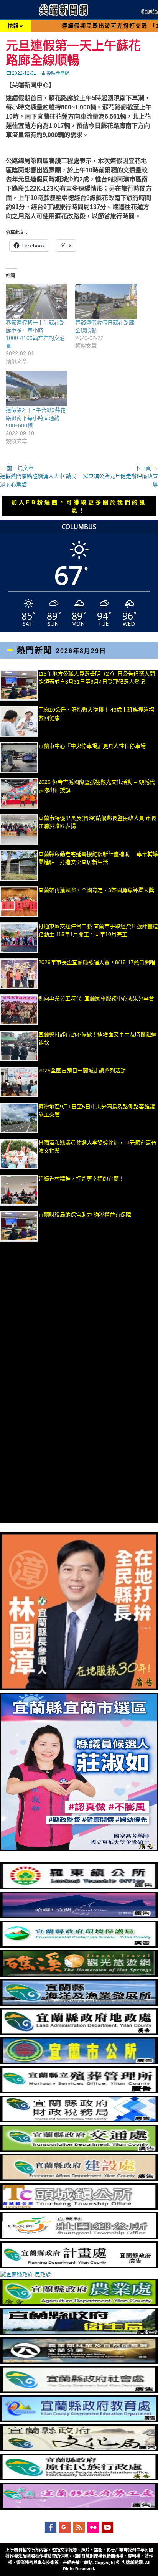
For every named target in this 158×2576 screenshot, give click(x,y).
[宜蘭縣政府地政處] (79, 2033)
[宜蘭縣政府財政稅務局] (79, 2121)
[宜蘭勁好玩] (79, 1916)
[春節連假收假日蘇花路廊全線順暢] (106, 301)
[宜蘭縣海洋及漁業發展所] (79, 2004)
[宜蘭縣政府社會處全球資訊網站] (79, 2391)
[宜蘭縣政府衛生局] (79, 2333)
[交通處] (79, 2150)
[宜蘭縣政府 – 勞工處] (79, 2508)
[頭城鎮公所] (79, 2208)
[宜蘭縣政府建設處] (79, 2179)
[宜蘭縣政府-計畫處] (79, 2266)
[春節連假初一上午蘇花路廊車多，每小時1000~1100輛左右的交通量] (37, 301)
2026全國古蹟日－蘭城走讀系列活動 (82, 1070)
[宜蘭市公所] (79, 2062)
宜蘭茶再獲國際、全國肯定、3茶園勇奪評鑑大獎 (96, 890)
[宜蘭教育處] (79, 2420)
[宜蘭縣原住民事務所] (79, 2479)
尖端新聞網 (58, 73)
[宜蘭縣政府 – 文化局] (79, 2449)
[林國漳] (79, 1689)
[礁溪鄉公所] (79, 1975)
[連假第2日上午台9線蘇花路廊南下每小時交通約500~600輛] (37, 389)
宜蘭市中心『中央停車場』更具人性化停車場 (92, 746)
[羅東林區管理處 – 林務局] (79, 2362)
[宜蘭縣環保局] (79, 1946)
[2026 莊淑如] (79, 1849)
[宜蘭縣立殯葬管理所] (79, 2091)
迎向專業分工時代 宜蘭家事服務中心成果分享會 (96, 998)
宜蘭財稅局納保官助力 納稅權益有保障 (85, 1215)
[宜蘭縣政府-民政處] (26, 2274)
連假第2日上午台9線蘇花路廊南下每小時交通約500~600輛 (36, 418)
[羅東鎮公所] (79, 1887)
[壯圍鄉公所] (79, 2237)
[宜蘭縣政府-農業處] (79, 2304)
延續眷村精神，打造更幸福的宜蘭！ (81, 1179)
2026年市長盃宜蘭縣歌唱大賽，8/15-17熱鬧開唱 (97, 962)
